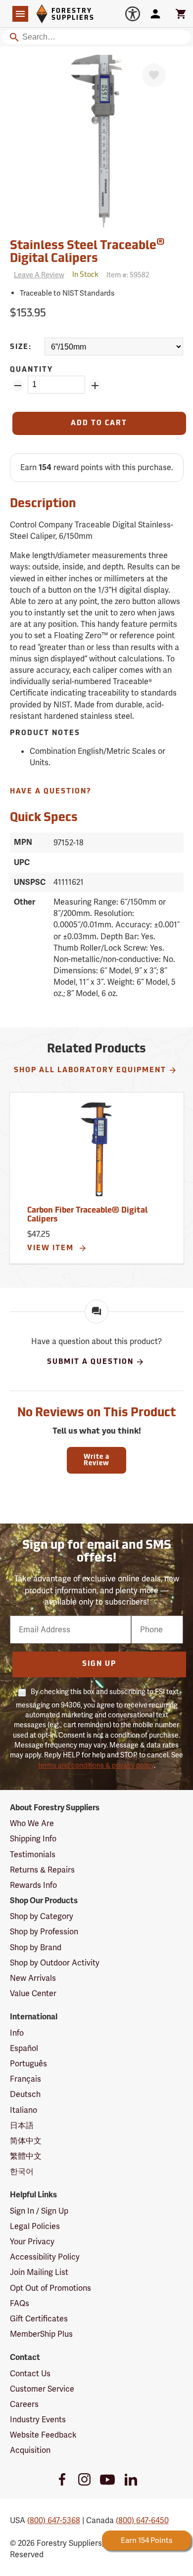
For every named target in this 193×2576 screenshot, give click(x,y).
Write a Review (96, 1460)
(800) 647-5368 (54, 2520)
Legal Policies (35, 2226)
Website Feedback (43, 2435)
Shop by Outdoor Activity (55, 1963)
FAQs (20, 2303)
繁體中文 (26, 2156)
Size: (21, 347)
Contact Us (30, 2374)
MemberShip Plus (41, 2334)
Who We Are (32, 1823)
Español (24, 2048)
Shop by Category (42, 1916)
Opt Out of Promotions (50, 2288)
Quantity (31, 370)
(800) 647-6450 (142, 2520)
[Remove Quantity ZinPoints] (18, 386)
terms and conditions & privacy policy (96, 1765)
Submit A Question (90, 1362)
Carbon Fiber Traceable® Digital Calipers (87, 1215)
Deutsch (25, 2094)
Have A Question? (51, 792)
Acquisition (30, 2450)
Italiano (24, 2110)
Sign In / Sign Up (39, 2211)
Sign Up (99, 1664)
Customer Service (42, 2389)
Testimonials (33, 1855)
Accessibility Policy (45, 2257)
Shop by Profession (44, 1932)
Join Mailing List (39, 2272)
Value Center (33, 1993)
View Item (52, 1248)
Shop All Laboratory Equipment (90, 1070)
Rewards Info (33, 1885)
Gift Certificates (39, 2319)
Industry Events (38, 2420)
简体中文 (26, 2141)
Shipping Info (33, 1839)
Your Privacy (32, 2242)
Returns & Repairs (42, 1870)
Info (17, 2033)
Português (28, 2064)
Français (25, 2079)
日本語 (22, 2125)
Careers (24, 2404)
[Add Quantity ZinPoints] (95, 386)
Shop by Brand (36, 1947)
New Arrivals (33, 1978)
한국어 (22, 2171)
